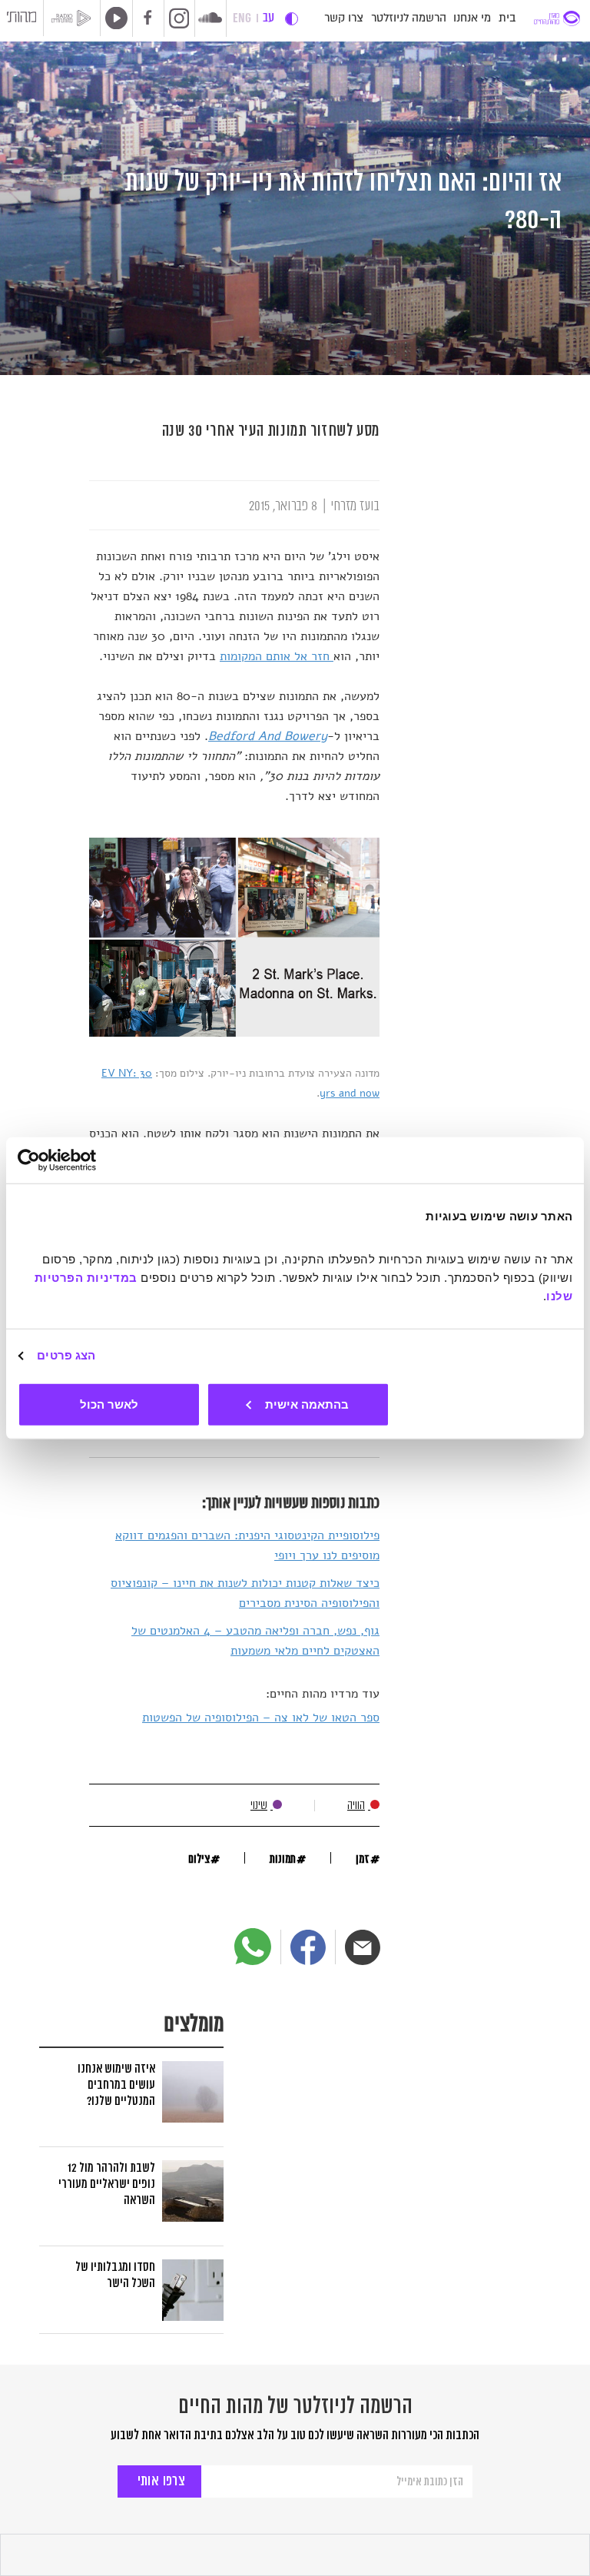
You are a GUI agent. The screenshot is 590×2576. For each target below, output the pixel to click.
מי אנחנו (472, 18)
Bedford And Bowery (268, 736)
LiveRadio (113, 18)
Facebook (148, 18)
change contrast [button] (292, 19)
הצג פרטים (66, 1355)
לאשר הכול (109, 1404)
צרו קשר (344, 18)
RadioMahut (76, 18)
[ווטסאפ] (253, 1947)
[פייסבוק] (308, 1947)
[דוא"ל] (363, 1947)
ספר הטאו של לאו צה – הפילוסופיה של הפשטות (261, 1718)
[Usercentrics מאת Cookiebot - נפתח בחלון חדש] (85, 1160)
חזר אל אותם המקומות (277, 656)
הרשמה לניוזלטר (409, 18)
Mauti (22, 19)
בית (507, 18)
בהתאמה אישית (307, 1404)
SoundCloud (210, 18)
